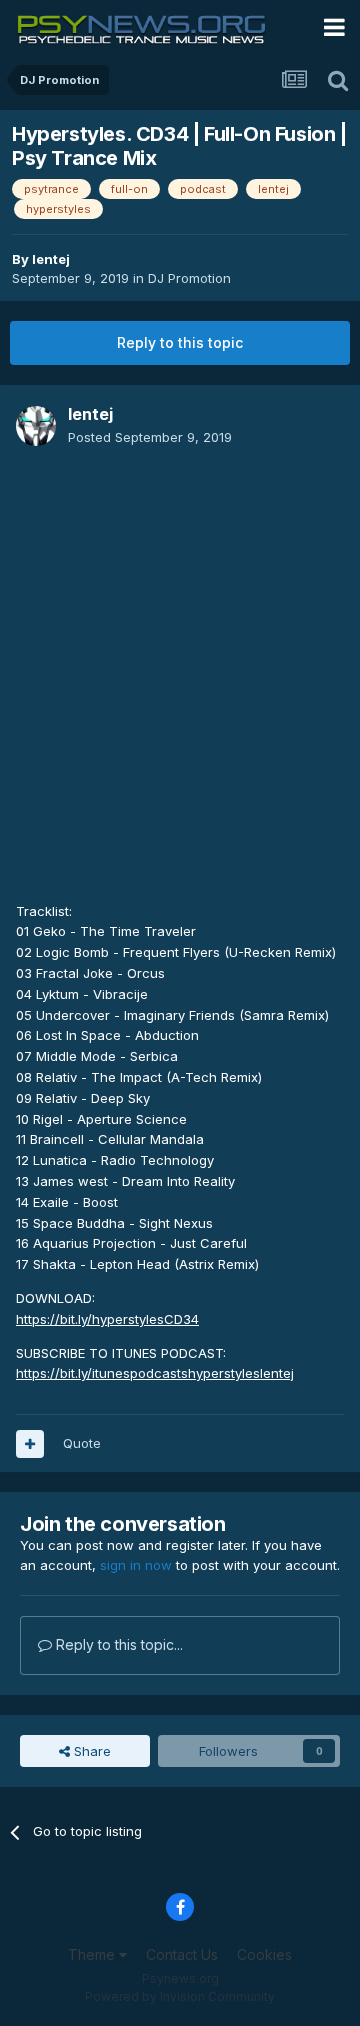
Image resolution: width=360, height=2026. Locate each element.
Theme (93, 1954)
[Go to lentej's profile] (36, 426)
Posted (150, 437)
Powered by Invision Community (180, 1996)
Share (90, 1751)
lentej (51, 259)
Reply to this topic (180, 342)
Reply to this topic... (117, 1644)
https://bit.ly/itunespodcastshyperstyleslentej (155, 1373)
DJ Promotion (189, 278)
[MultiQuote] (30, 1444)
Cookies (264, 1954)
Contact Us (182, 1954)
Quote (82, 1443)
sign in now (136, 1565)
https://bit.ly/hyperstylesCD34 (107, 1319)
